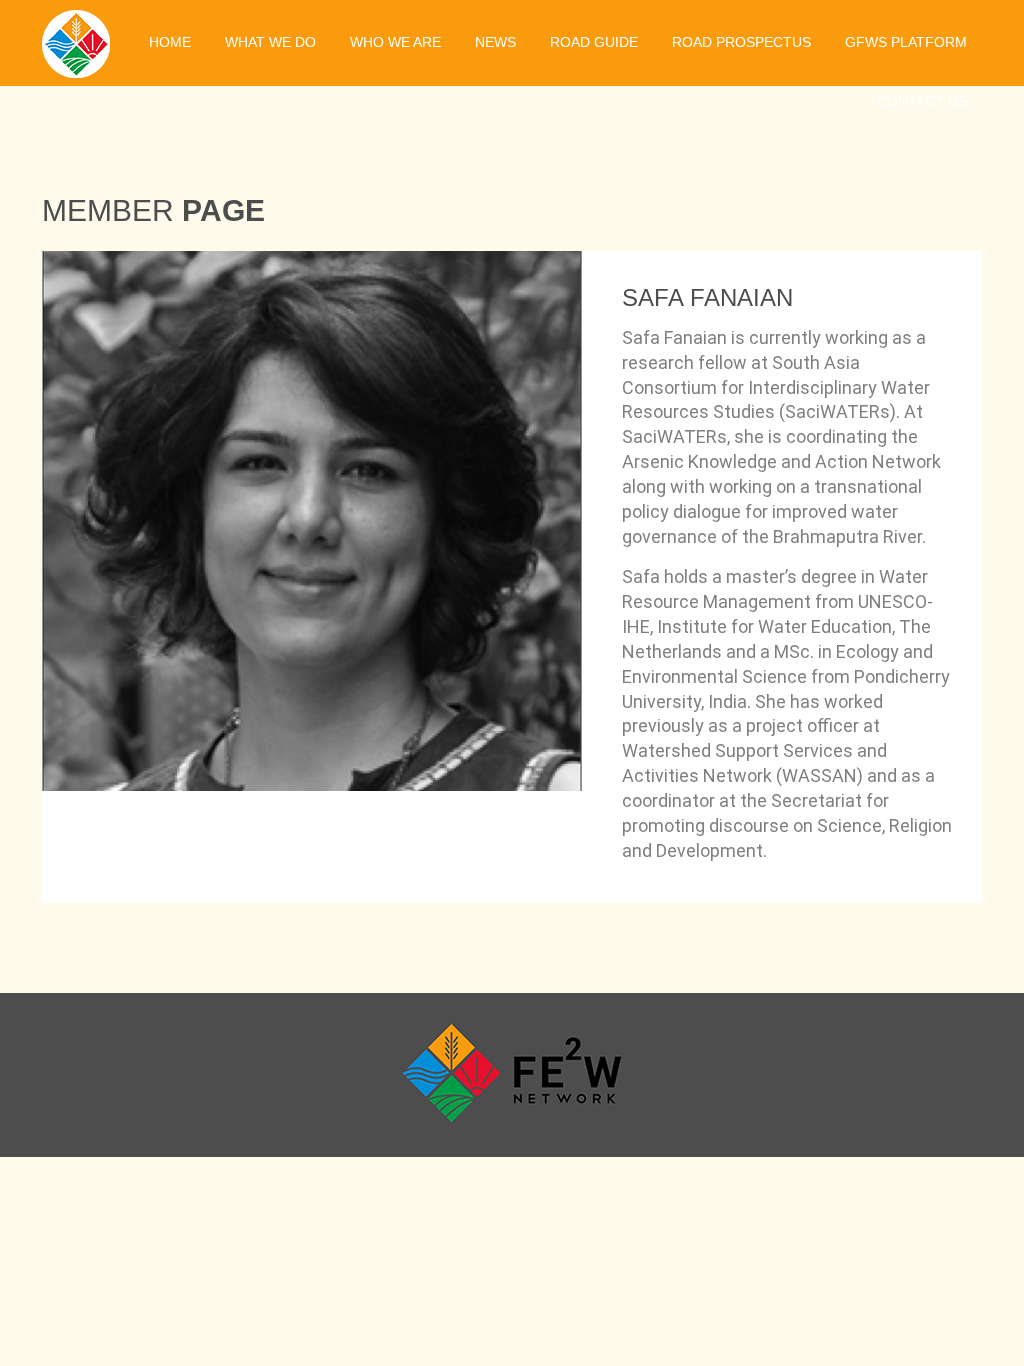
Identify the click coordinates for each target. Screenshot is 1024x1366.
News (495, 42)
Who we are (395, 42)
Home (170, 42)
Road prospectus (741, 42)
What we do (270, 42)
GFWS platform (906, 42)
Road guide (594, 42)
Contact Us (922, 101)
